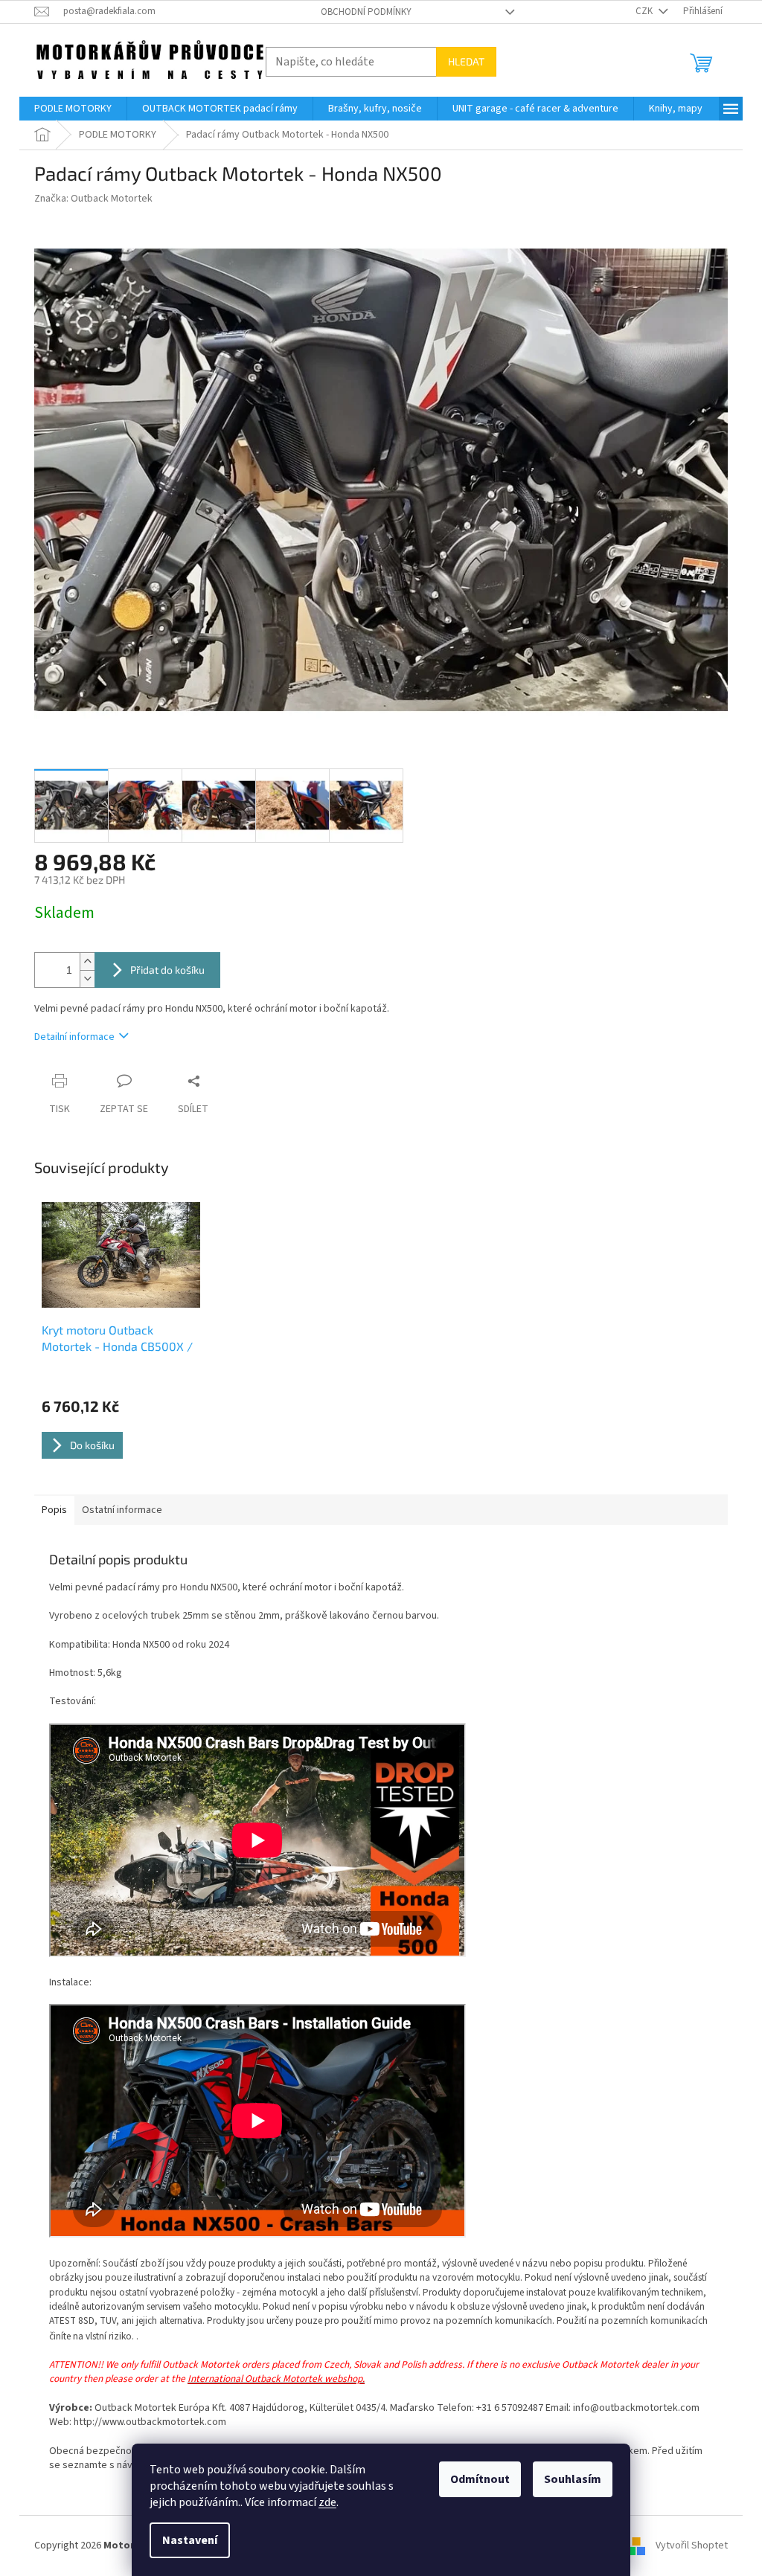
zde (327, 2502)
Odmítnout (480, 2479)
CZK (645, 11)
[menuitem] (73, 109)
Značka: (93, 199)
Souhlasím (573, 2479)
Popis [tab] (54, 1510)
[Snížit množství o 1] (87, 979)
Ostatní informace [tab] (122, 1510)
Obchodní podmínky (366, 12)
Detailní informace (74, 1037)
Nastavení (190, 2540)
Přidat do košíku (167, 970)
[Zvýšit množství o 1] (87, 961)
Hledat (466, 61)
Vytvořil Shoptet (692, 2546)
